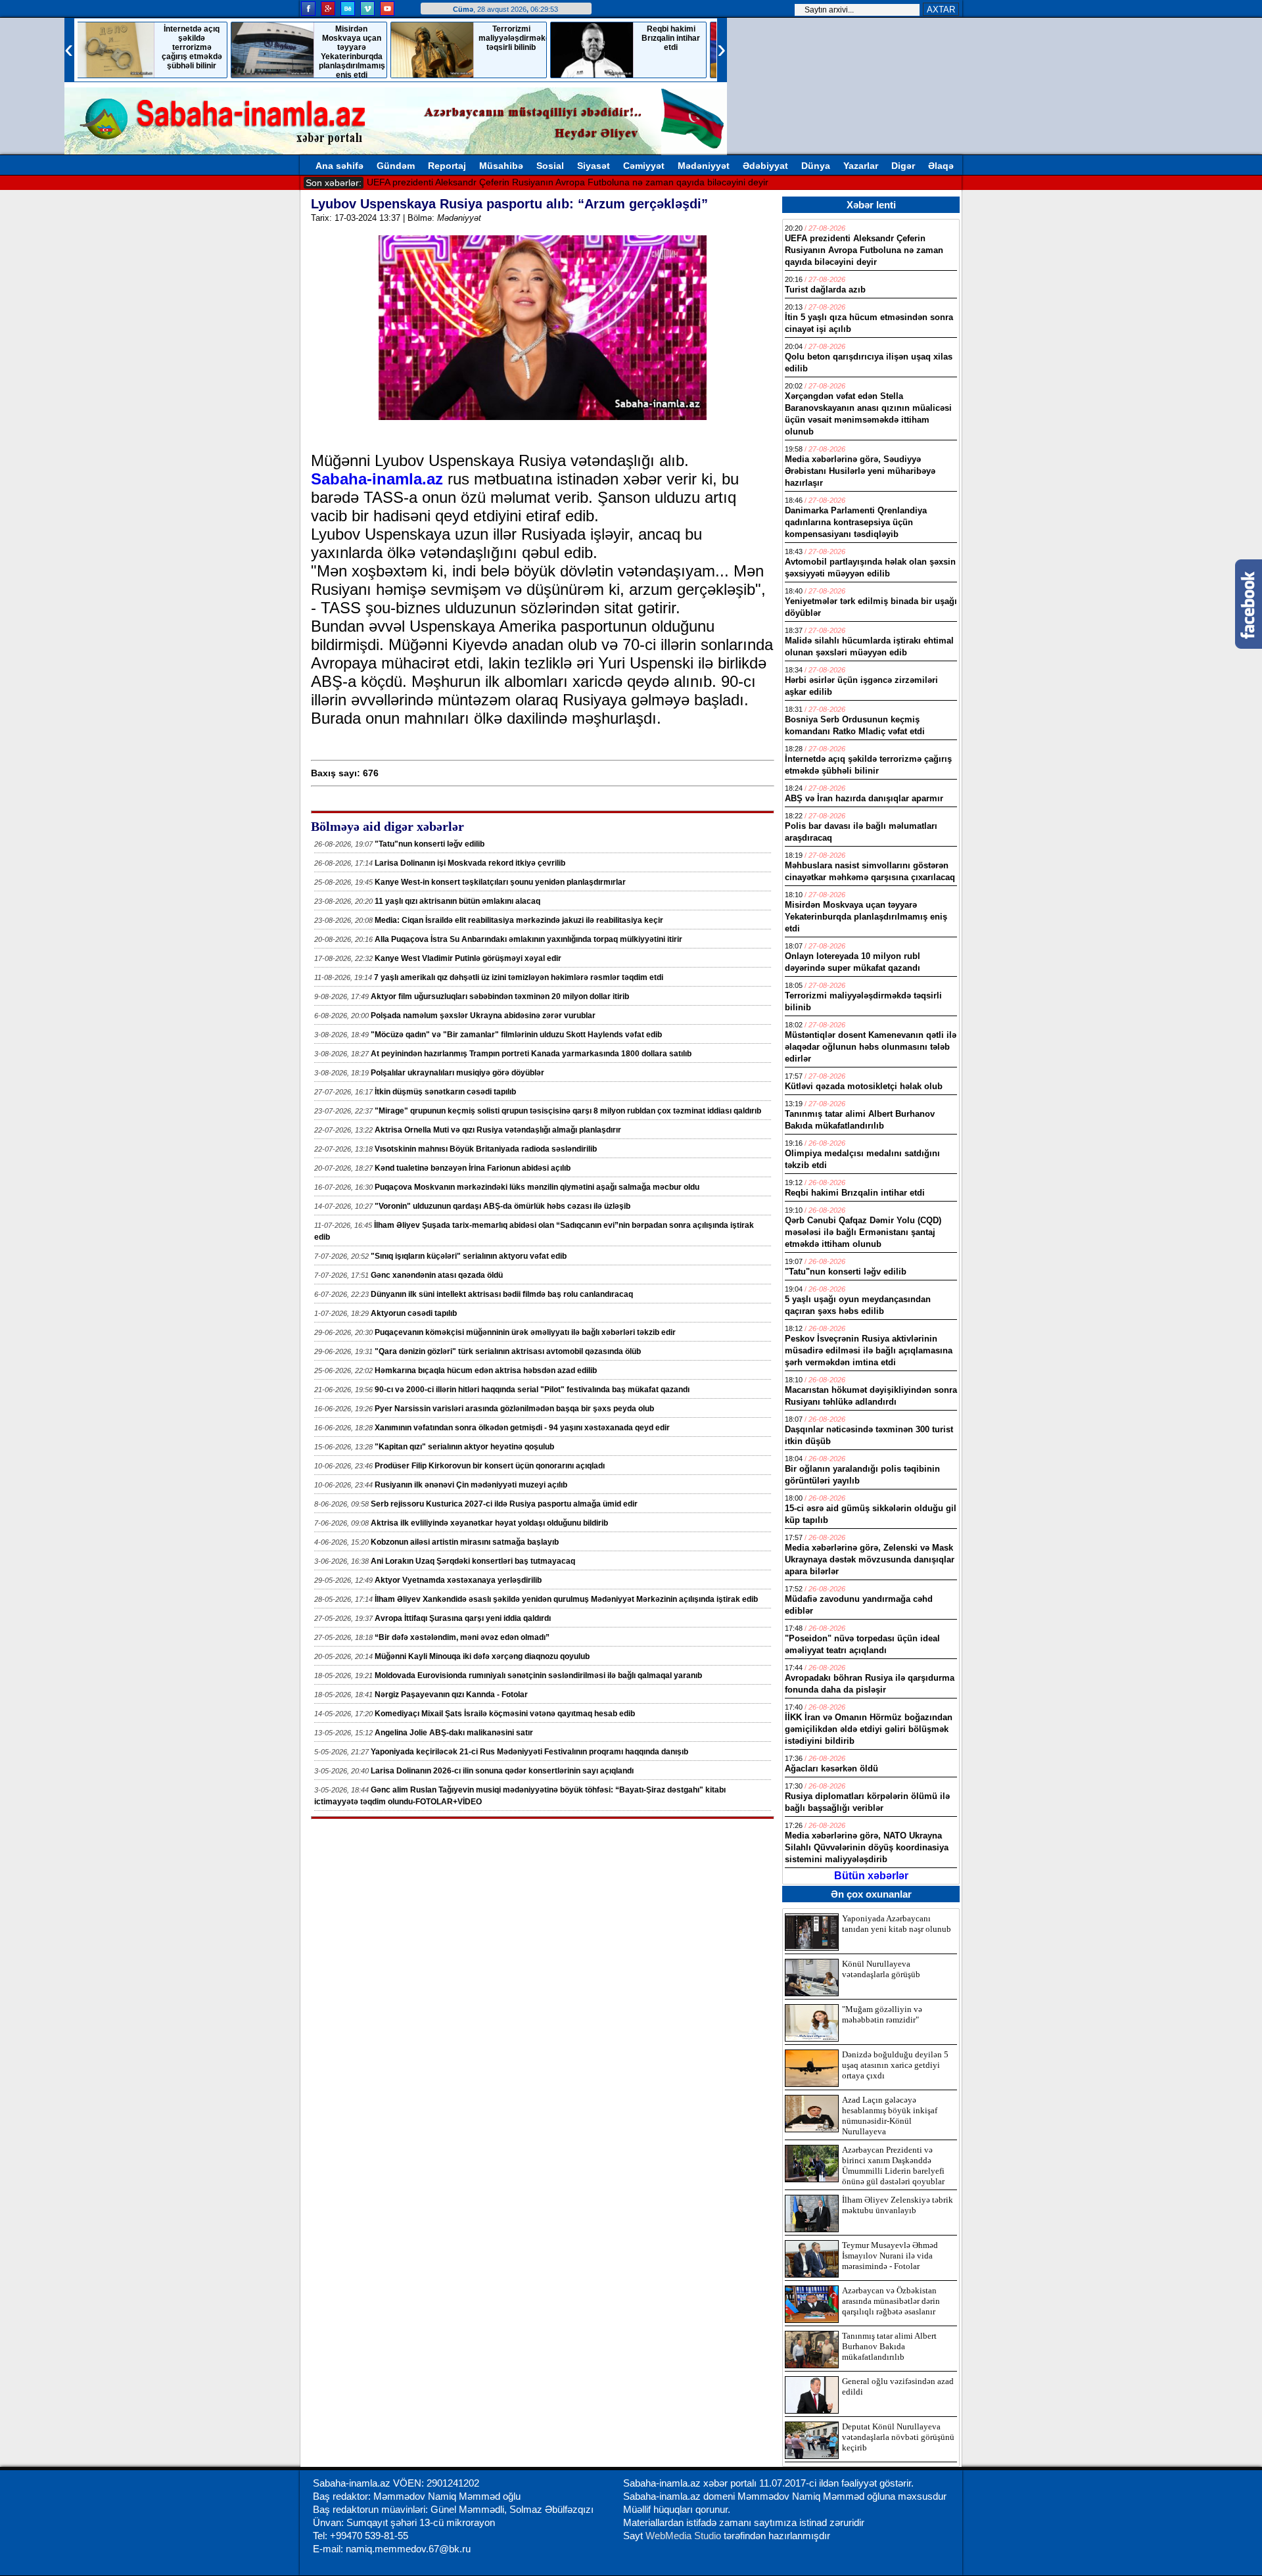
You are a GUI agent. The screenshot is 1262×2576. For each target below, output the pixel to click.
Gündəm (396, 166)
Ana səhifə (339, 166)
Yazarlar (861, 166)
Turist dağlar (393, 182)
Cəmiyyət (644, 166)
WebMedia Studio (685, 2536)
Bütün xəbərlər (871, 1876)
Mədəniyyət (704, 166)
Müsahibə (501, 166)
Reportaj (447, 166)
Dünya (816, 166)
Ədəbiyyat (765, 166)
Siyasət (594, 166)
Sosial (550, 166)
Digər (903, 166)
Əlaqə (941, 166)
